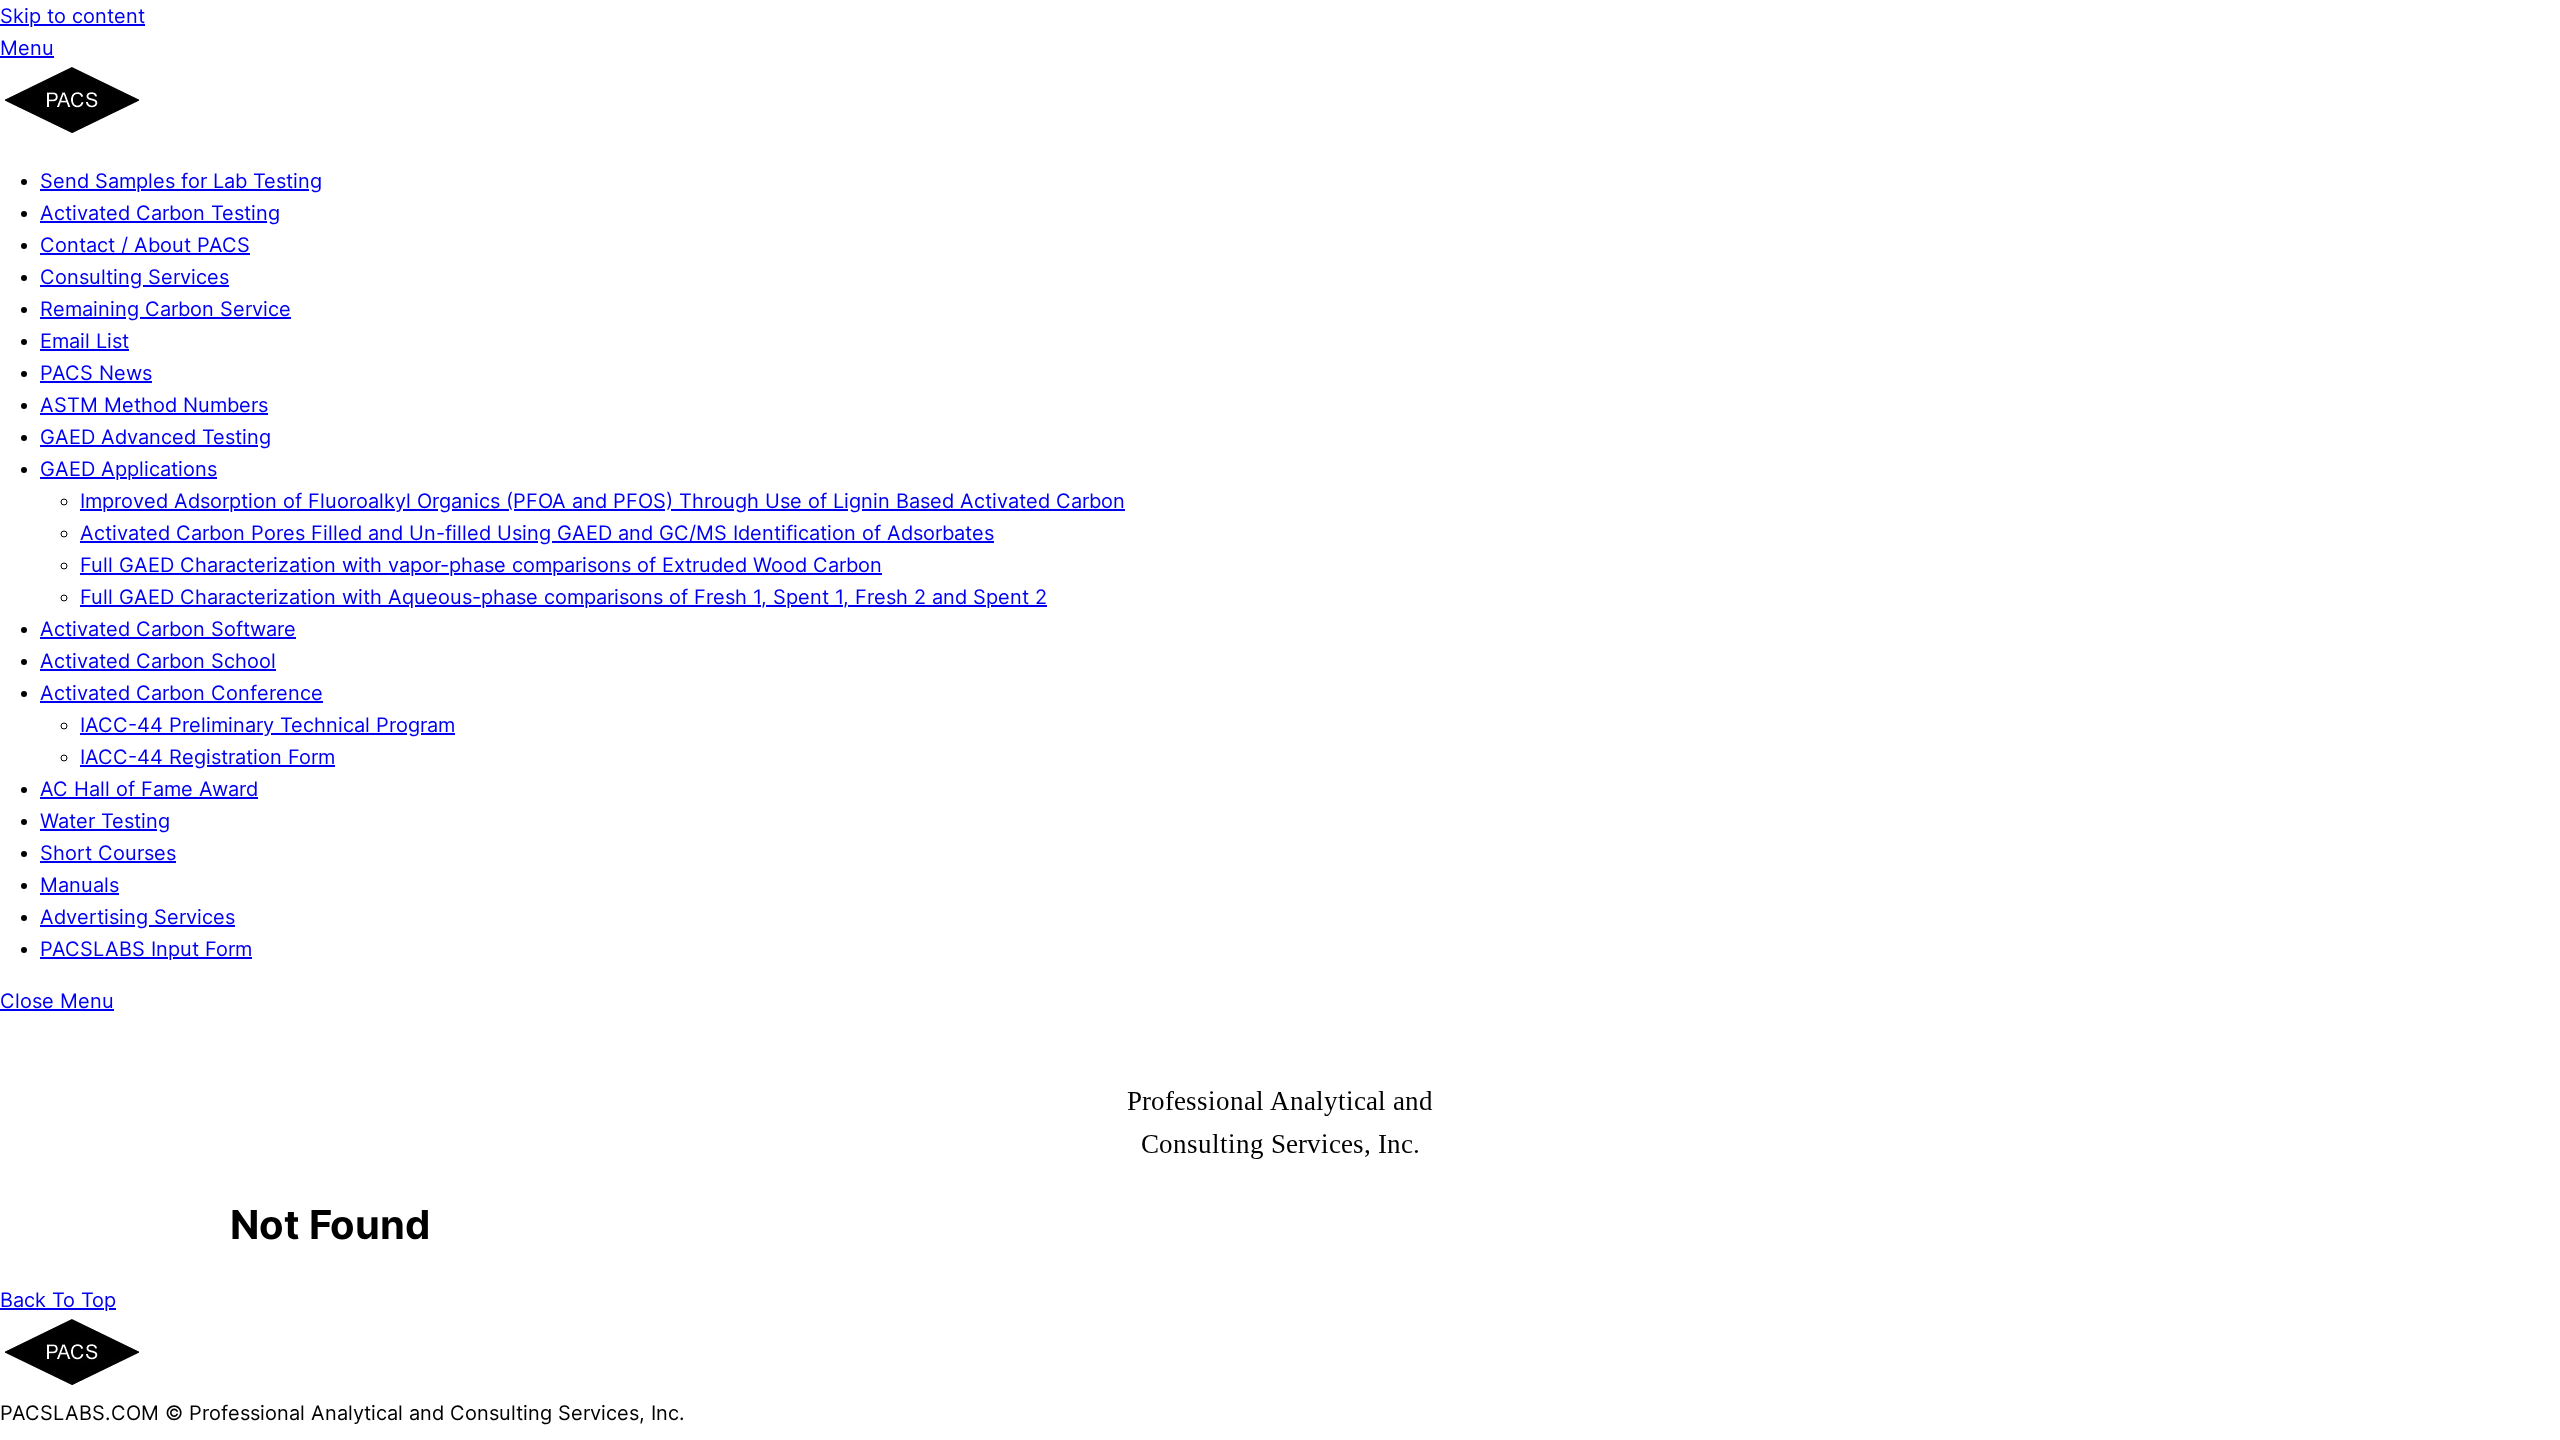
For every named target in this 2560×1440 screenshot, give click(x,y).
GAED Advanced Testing (155, 437)
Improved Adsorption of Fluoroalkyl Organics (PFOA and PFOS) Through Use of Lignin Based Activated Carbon (602, 501)
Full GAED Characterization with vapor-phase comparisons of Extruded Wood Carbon (481, 565)
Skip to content (72, 16)
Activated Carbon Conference (181, 693)
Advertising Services (137, 917)
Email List (84, 341)
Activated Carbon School (158, 661)
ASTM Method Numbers (154, 405)
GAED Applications (128, 469)
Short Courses (108, 853)
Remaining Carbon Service (165, 309)
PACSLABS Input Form (146, 949)
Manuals (79, 885)
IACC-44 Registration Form (207, 757)
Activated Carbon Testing (160, 213)
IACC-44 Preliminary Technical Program (267, 725)
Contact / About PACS (145, 245)
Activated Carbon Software (168, 629)
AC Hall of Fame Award (149, 789)
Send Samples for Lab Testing (181, 181)
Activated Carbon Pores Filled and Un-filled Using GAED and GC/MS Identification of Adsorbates (537, 533)
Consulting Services (134, 277)
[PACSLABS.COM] (72, 129)
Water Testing (105, 821)
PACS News (96, 373)
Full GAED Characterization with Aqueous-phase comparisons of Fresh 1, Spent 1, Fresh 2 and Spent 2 (563, 597)
